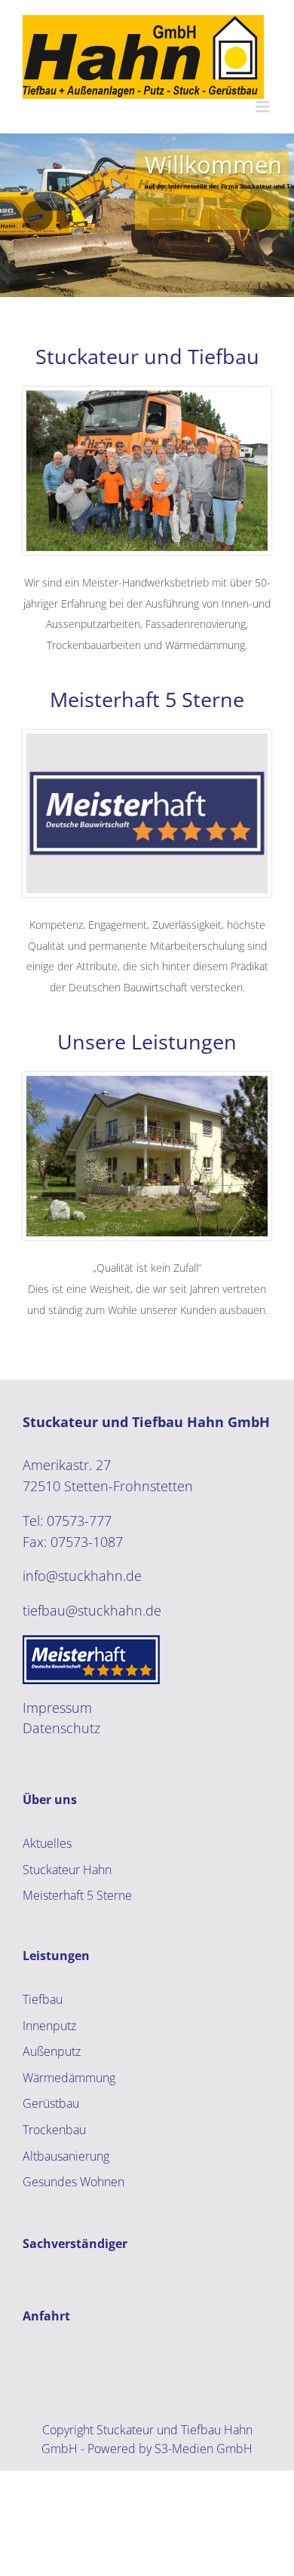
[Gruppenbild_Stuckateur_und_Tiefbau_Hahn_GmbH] (147, 397)
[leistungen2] (147, 1083)
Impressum (57, 1708)
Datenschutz (61, 1728)
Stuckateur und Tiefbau (147, 356)
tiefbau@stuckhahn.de (92, 1610)
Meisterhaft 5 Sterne (147, 699)
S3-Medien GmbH (204, 2449)
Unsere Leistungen (147, 1041)
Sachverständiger (75, 2244)
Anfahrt (46, 2316)
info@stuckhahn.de (82, 1576)
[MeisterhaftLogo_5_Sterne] (147, 740)
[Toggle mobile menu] (263, 107)
